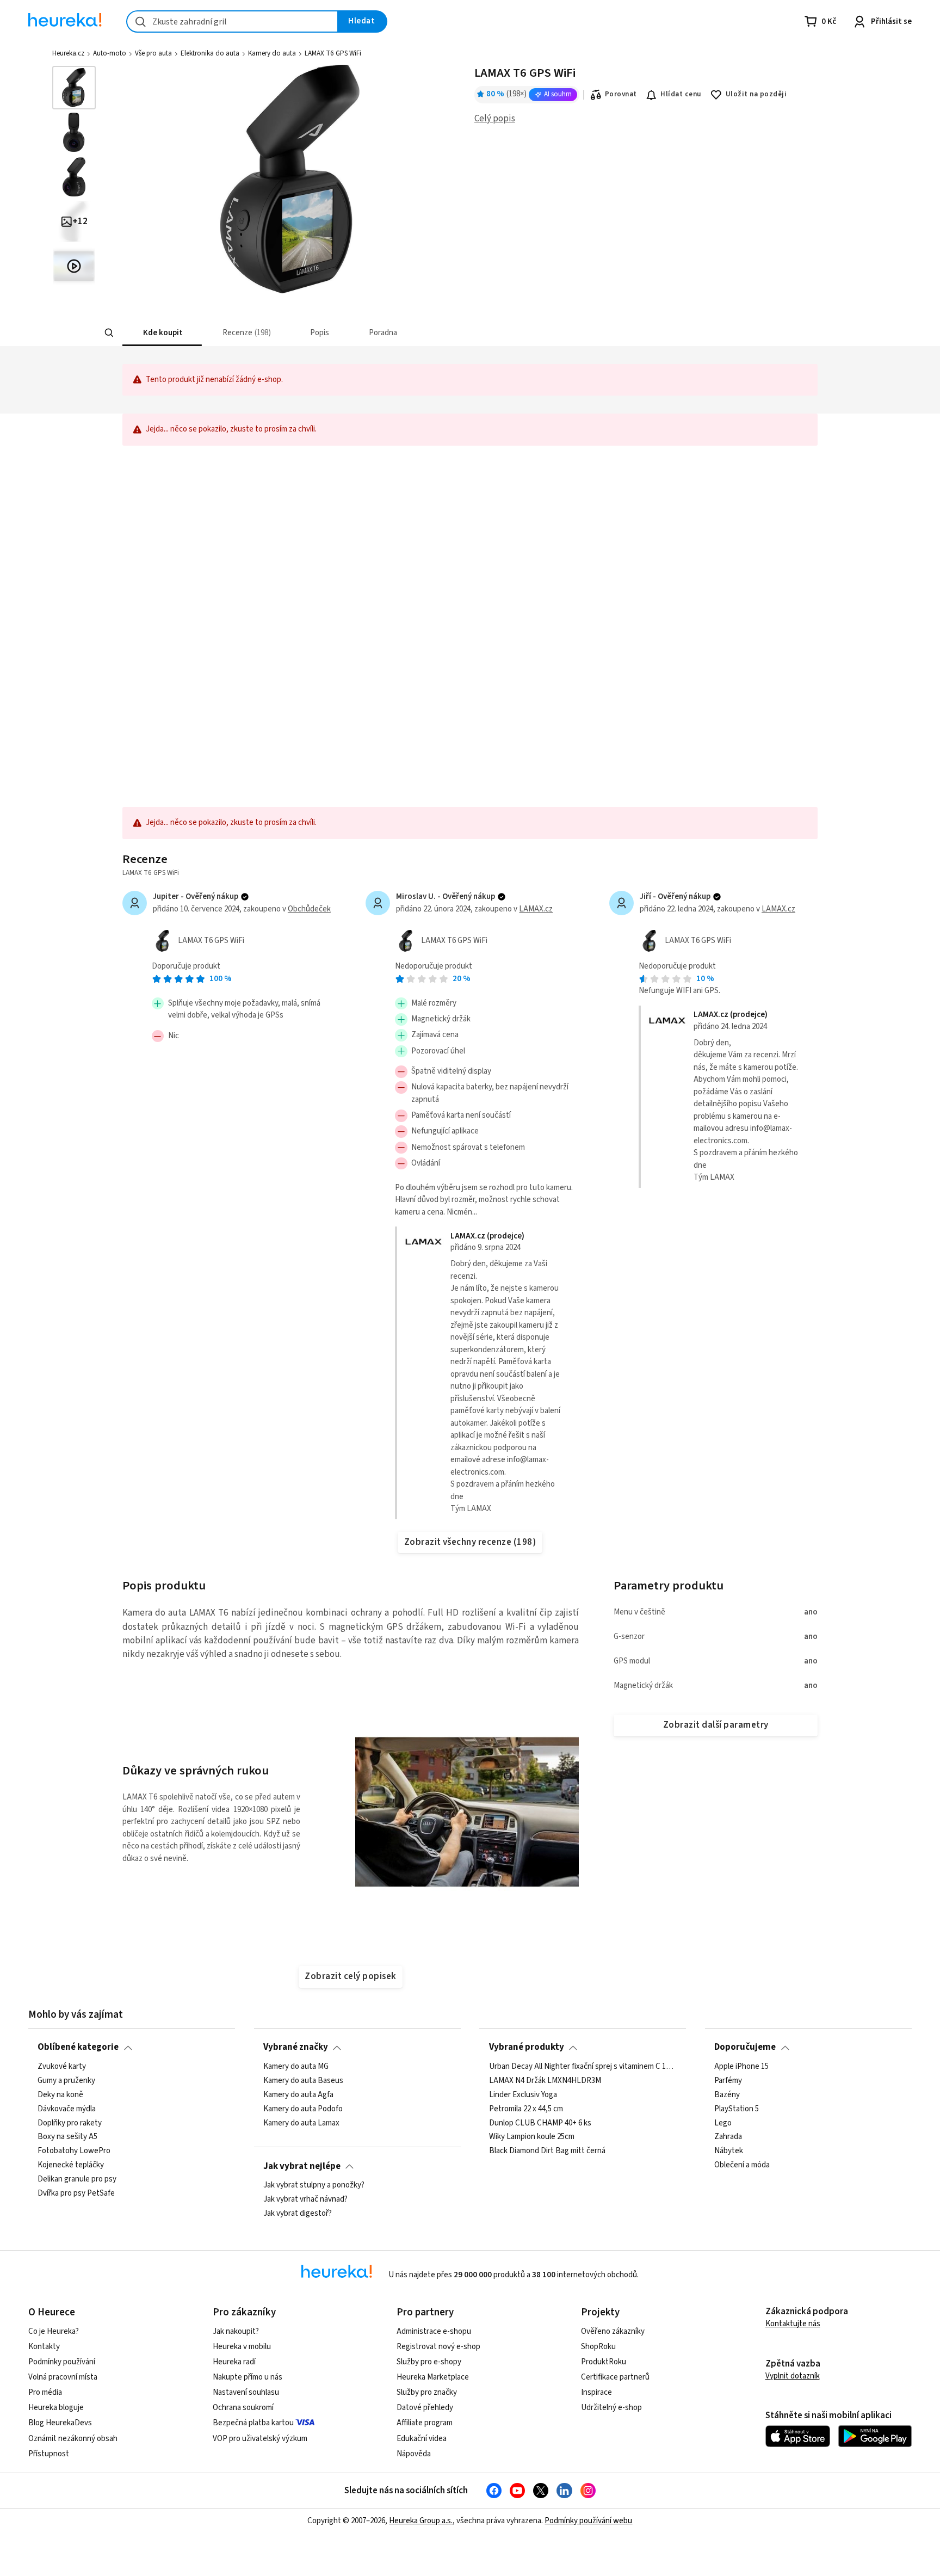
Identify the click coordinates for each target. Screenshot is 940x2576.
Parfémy (728, 2081)
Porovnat (621, 94)
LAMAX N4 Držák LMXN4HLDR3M (545, 2081)
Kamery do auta (272, 53)
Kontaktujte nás (793, 2324)
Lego (723, 2123)
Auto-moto (110, 53)
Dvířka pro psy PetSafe (76, 2193)
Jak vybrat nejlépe (302, 2166)
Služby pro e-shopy (429, 2362)
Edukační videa (422, 2439)
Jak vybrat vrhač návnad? (305, 2199)
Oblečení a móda (742, 2165)
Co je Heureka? (54, 2331)
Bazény (727, 2095)
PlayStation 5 (737, 2109)
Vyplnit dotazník (793, 2376)
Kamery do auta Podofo (303, 2109)
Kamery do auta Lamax (301, 2123)
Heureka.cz (68, 53)
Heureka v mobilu (242, 2347)
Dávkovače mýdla (67, 2109)
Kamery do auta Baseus (303, 2081)
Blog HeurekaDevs (60, 2423)
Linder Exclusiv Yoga (523, 2095)
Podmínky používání (62, 2362)
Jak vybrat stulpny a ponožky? (314, 2185)
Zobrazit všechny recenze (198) (470, 1542)
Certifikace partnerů (615, 2377)
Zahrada (728, 2137)
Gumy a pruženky (66, 2081)
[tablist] (408, 333)
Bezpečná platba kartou (253, 2423)
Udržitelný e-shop (611, 2408)
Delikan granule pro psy (77, 2179)
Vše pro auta (153, 53)
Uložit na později (756, 94)
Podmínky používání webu (588, 2521)
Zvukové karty (62, 2067)
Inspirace (596, 2392)
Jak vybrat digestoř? (298, 2214)
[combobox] (232, 21)
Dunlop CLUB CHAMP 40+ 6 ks (540, 2123)
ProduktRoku (604, 2362)
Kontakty (44, 2347)
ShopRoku (598, 2347)
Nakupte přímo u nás (248, 2377)
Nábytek (729, 2151)
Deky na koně (60, 2095)
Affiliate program (425, 2423)
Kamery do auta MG (296, 2067)
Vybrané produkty (527, 2047)
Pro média (45, 2392)
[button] (162, 333)
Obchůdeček (309, 909)
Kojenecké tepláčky (71, 2165)
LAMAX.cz (536, 909)
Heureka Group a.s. (421, 2521)
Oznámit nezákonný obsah (73, 2439)
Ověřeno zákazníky (613, 2331)
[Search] (109, 333)
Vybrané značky (296, 2047)
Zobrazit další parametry (716, 1725)
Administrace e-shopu (434, 2331)
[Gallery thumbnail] (74, 88)
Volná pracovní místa (63, 2377)
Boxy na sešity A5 (67, 2137)
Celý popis (495, 119)
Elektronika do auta (210, 53)
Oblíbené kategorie (78, 2047)
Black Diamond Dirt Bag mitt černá (547, 2151)
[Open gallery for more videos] (74, 266)
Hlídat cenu (681, 94)
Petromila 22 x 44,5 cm (526, 2109)
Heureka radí (234, 2362)
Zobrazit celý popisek (350, 1976)
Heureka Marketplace (433, 2377)
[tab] (162, 333)
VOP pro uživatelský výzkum (260, 2439)
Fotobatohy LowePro (74, 2151)
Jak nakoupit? (236, 2331)
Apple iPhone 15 (741, 2067)
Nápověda (414, 2454)
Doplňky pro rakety (70, 2123)
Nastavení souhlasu (246, 2392)
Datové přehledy (425, 2408)
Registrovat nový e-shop (438, 2347)
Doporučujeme (745, 2047)
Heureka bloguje (56, 2408)
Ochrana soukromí (243, 2408)
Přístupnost (49, 2454)
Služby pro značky (427, 2392)
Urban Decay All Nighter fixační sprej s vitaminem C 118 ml (583, 2067)
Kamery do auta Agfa (298, 2095)
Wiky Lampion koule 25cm (532, 2137)
